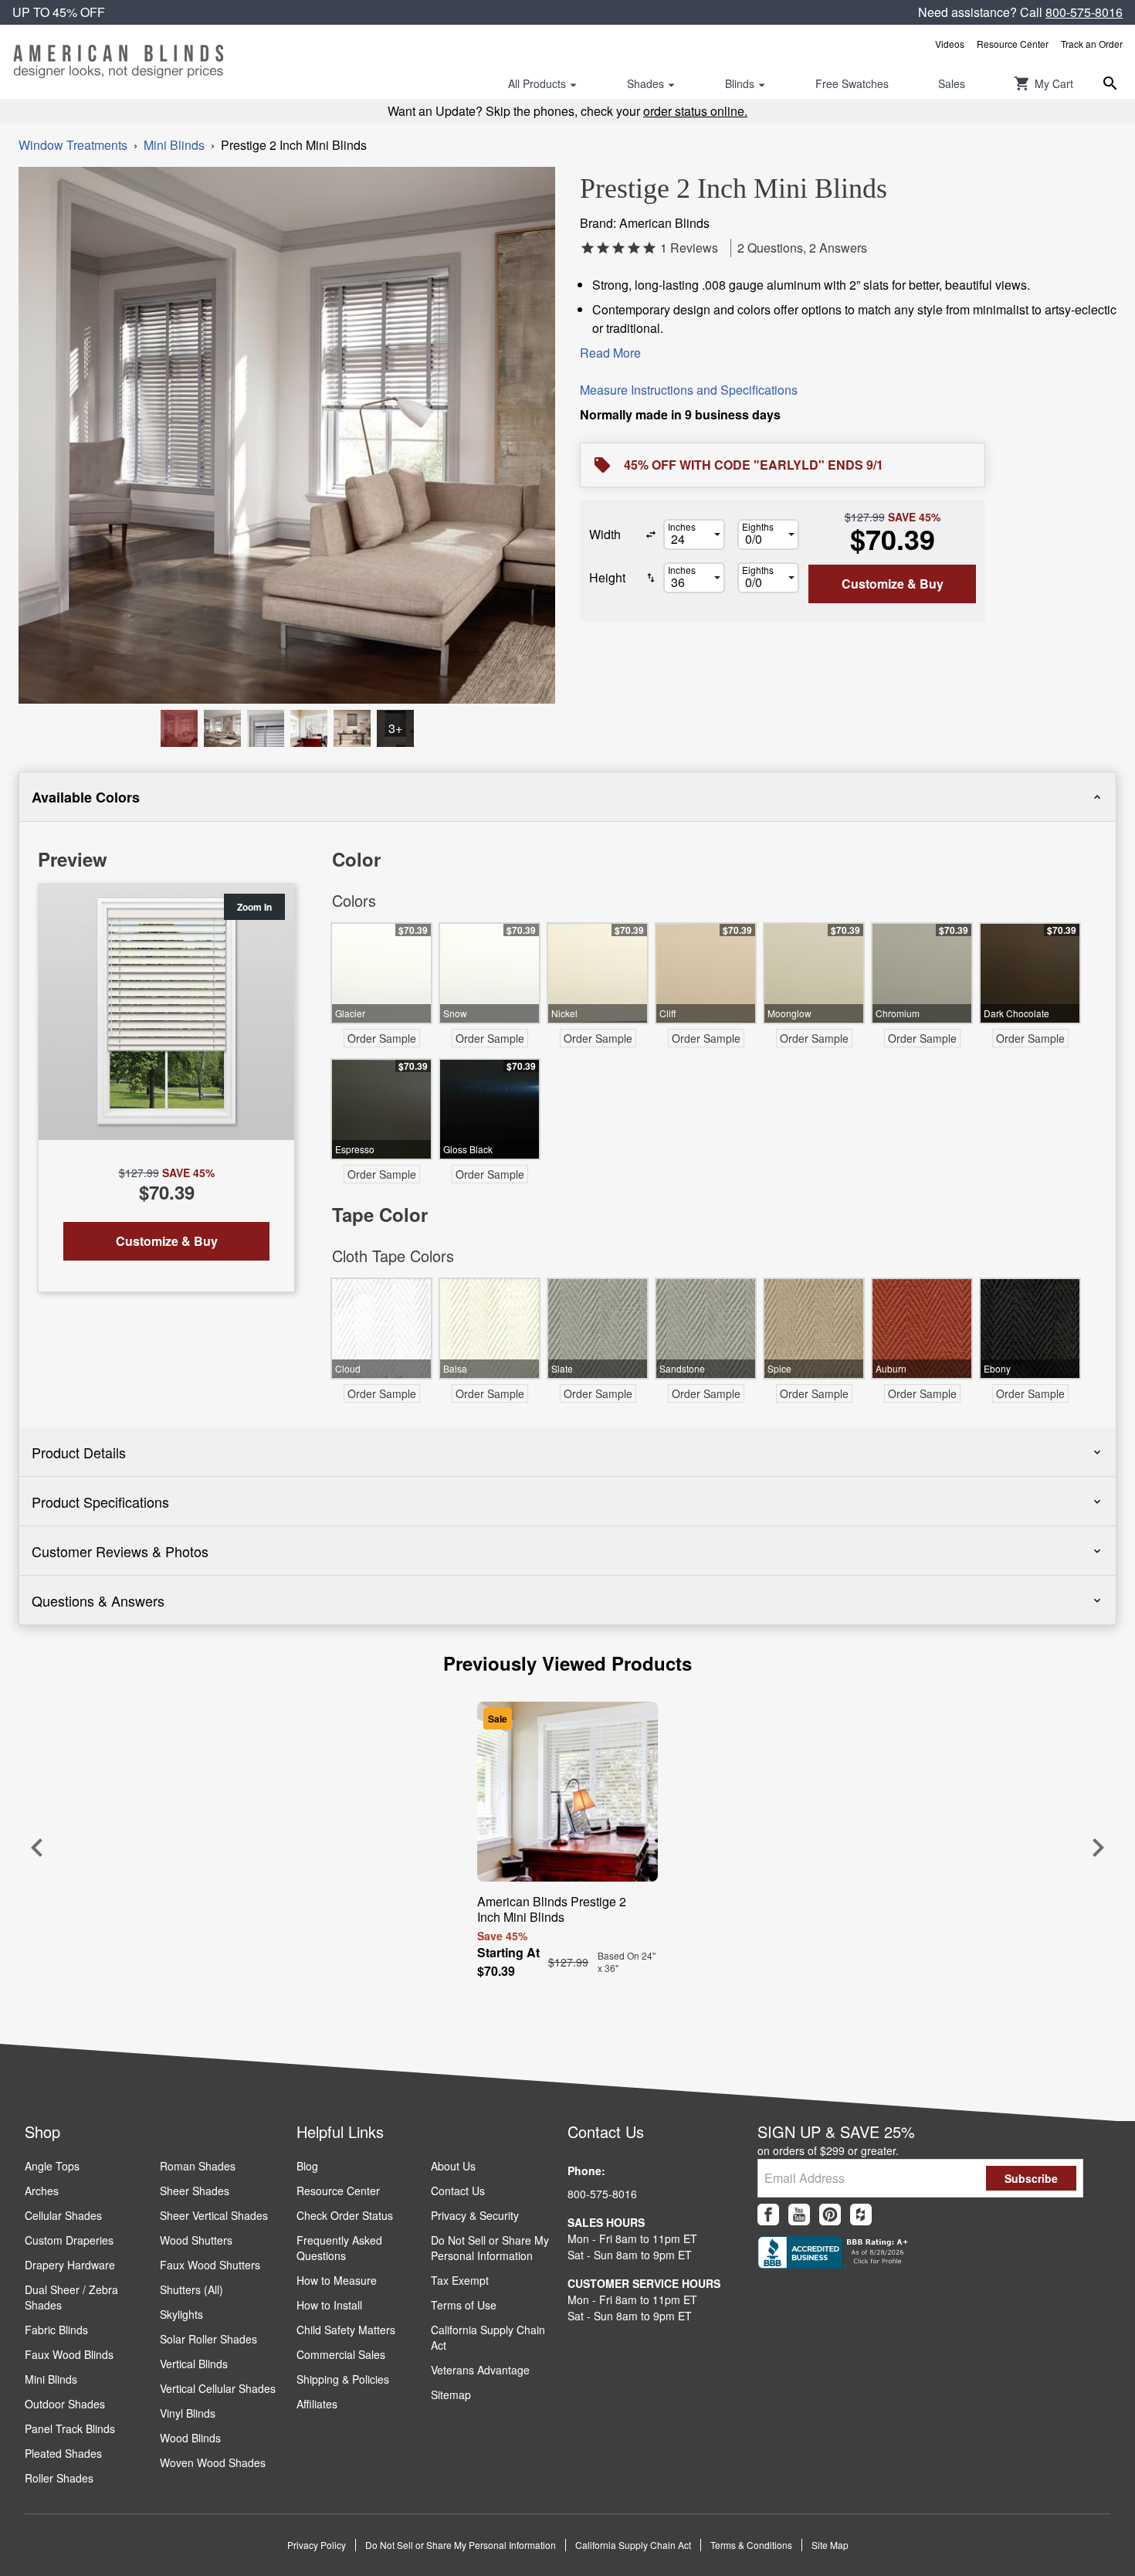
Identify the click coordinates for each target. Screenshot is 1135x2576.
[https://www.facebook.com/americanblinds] (768, 2215)
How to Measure (337, 2280)
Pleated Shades (63, 2453)
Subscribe (1031, 2178)
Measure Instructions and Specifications (689, 390)
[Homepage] (119, 62)
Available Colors (86, 797)
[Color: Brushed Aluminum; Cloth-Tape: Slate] (266, 728)
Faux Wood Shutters (210, 2265)
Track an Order (1092, 44)
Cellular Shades (63, 2215)
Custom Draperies (69, 2240)
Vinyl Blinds (188, 2413)
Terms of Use (464, 2305)
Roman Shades (198, 2166)
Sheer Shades (195, 2191)
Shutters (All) (191, 2289)
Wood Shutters (196, 2240)
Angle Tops (52, 2166)
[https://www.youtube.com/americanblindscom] (799, 2215)
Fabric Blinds (56, 2330)
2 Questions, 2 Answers (802, 248)
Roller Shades (59, 2478)
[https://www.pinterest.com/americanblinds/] (830, 2215)
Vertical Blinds (194, 2364)
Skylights (181, 2314)
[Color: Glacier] (309, 728)
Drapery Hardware (70, 2265)
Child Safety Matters (346, 2330)
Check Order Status (345, 2215)
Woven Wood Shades (213, 2462)
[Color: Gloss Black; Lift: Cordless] (352, 728)
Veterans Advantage (480, 2370)
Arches (42, 2191)
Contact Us (458, 2191)
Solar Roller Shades (208, 2339)
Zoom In (254, 907)
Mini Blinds (174, 145)
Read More (610, 353)
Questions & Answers (98, 1600)
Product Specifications (100, 1502)
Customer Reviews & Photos (120, 1551)
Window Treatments (73, 145)
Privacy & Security (475, 2215)
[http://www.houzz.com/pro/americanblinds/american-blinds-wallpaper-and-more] (861, 2215)
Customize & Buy (893, 584)
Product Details (79, 1452)
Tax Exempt (460, 2280)
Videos (950, 44)
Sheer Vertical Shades (214, 2215)
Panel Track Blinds (70, 2428)
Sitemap (451, 2394)
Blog (307, 2166)
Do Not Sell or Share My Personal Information (490, 2248)
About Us (453, 2166)
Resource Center (1013, 44)
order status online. (695, 111)
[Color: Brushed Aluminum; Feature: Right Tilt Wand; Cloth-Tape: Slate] (179, 728)
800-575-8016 (1084, 12)
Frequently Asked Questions (339, 2248)
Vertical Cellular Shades (218, 2388)
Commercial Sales (341, 2354)
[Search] (1110, 83)
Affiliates (317, 2404)
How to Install (329, 2305)
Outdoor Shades (65, 2404)
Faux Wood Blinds (69, 2354)
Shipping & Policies (343, 2379)
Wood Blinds (190, 2438)
